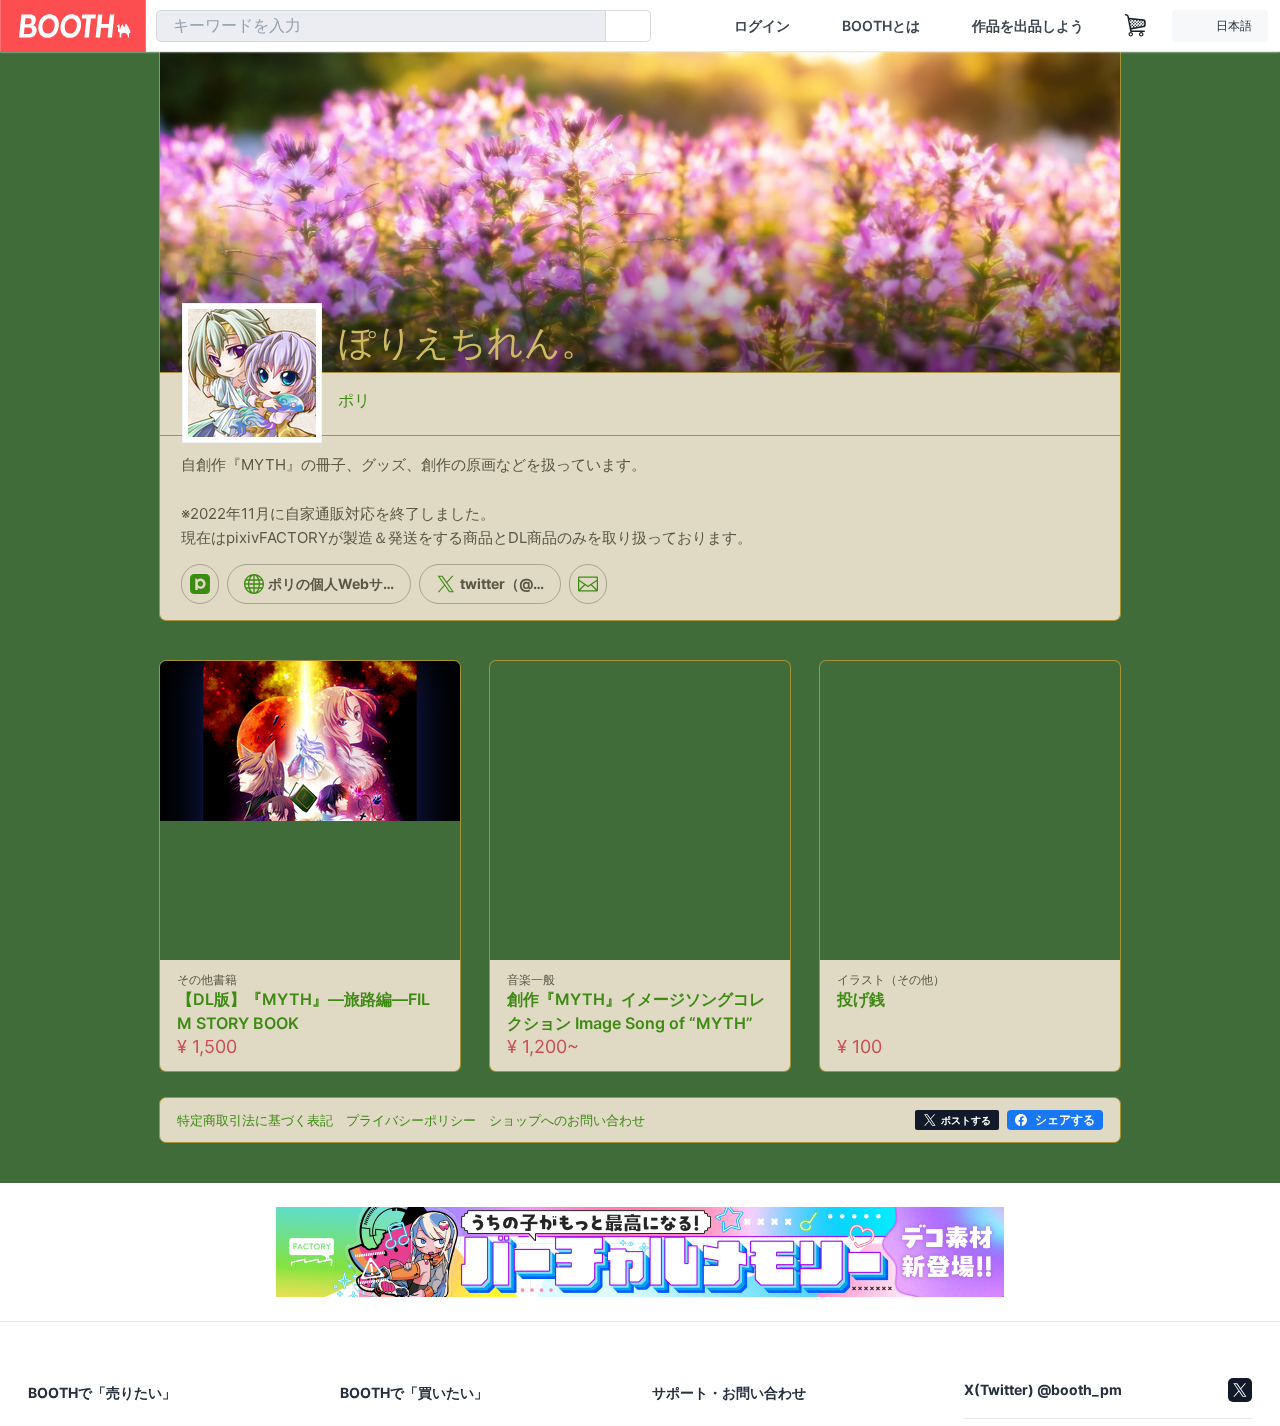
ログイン (762, 26)
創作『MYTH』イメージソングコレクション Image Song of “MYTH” (636, 1028)
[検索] (586, 27)
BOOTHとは (881, 26)
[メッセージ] (588, 600)
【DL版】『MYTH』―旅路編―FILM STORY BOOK (303, 1028)
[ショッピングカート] (1136, 26)
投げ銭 (861, 1016)
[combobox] (381, 26)
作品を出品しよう (1028, 26)
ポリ (354, 392)
